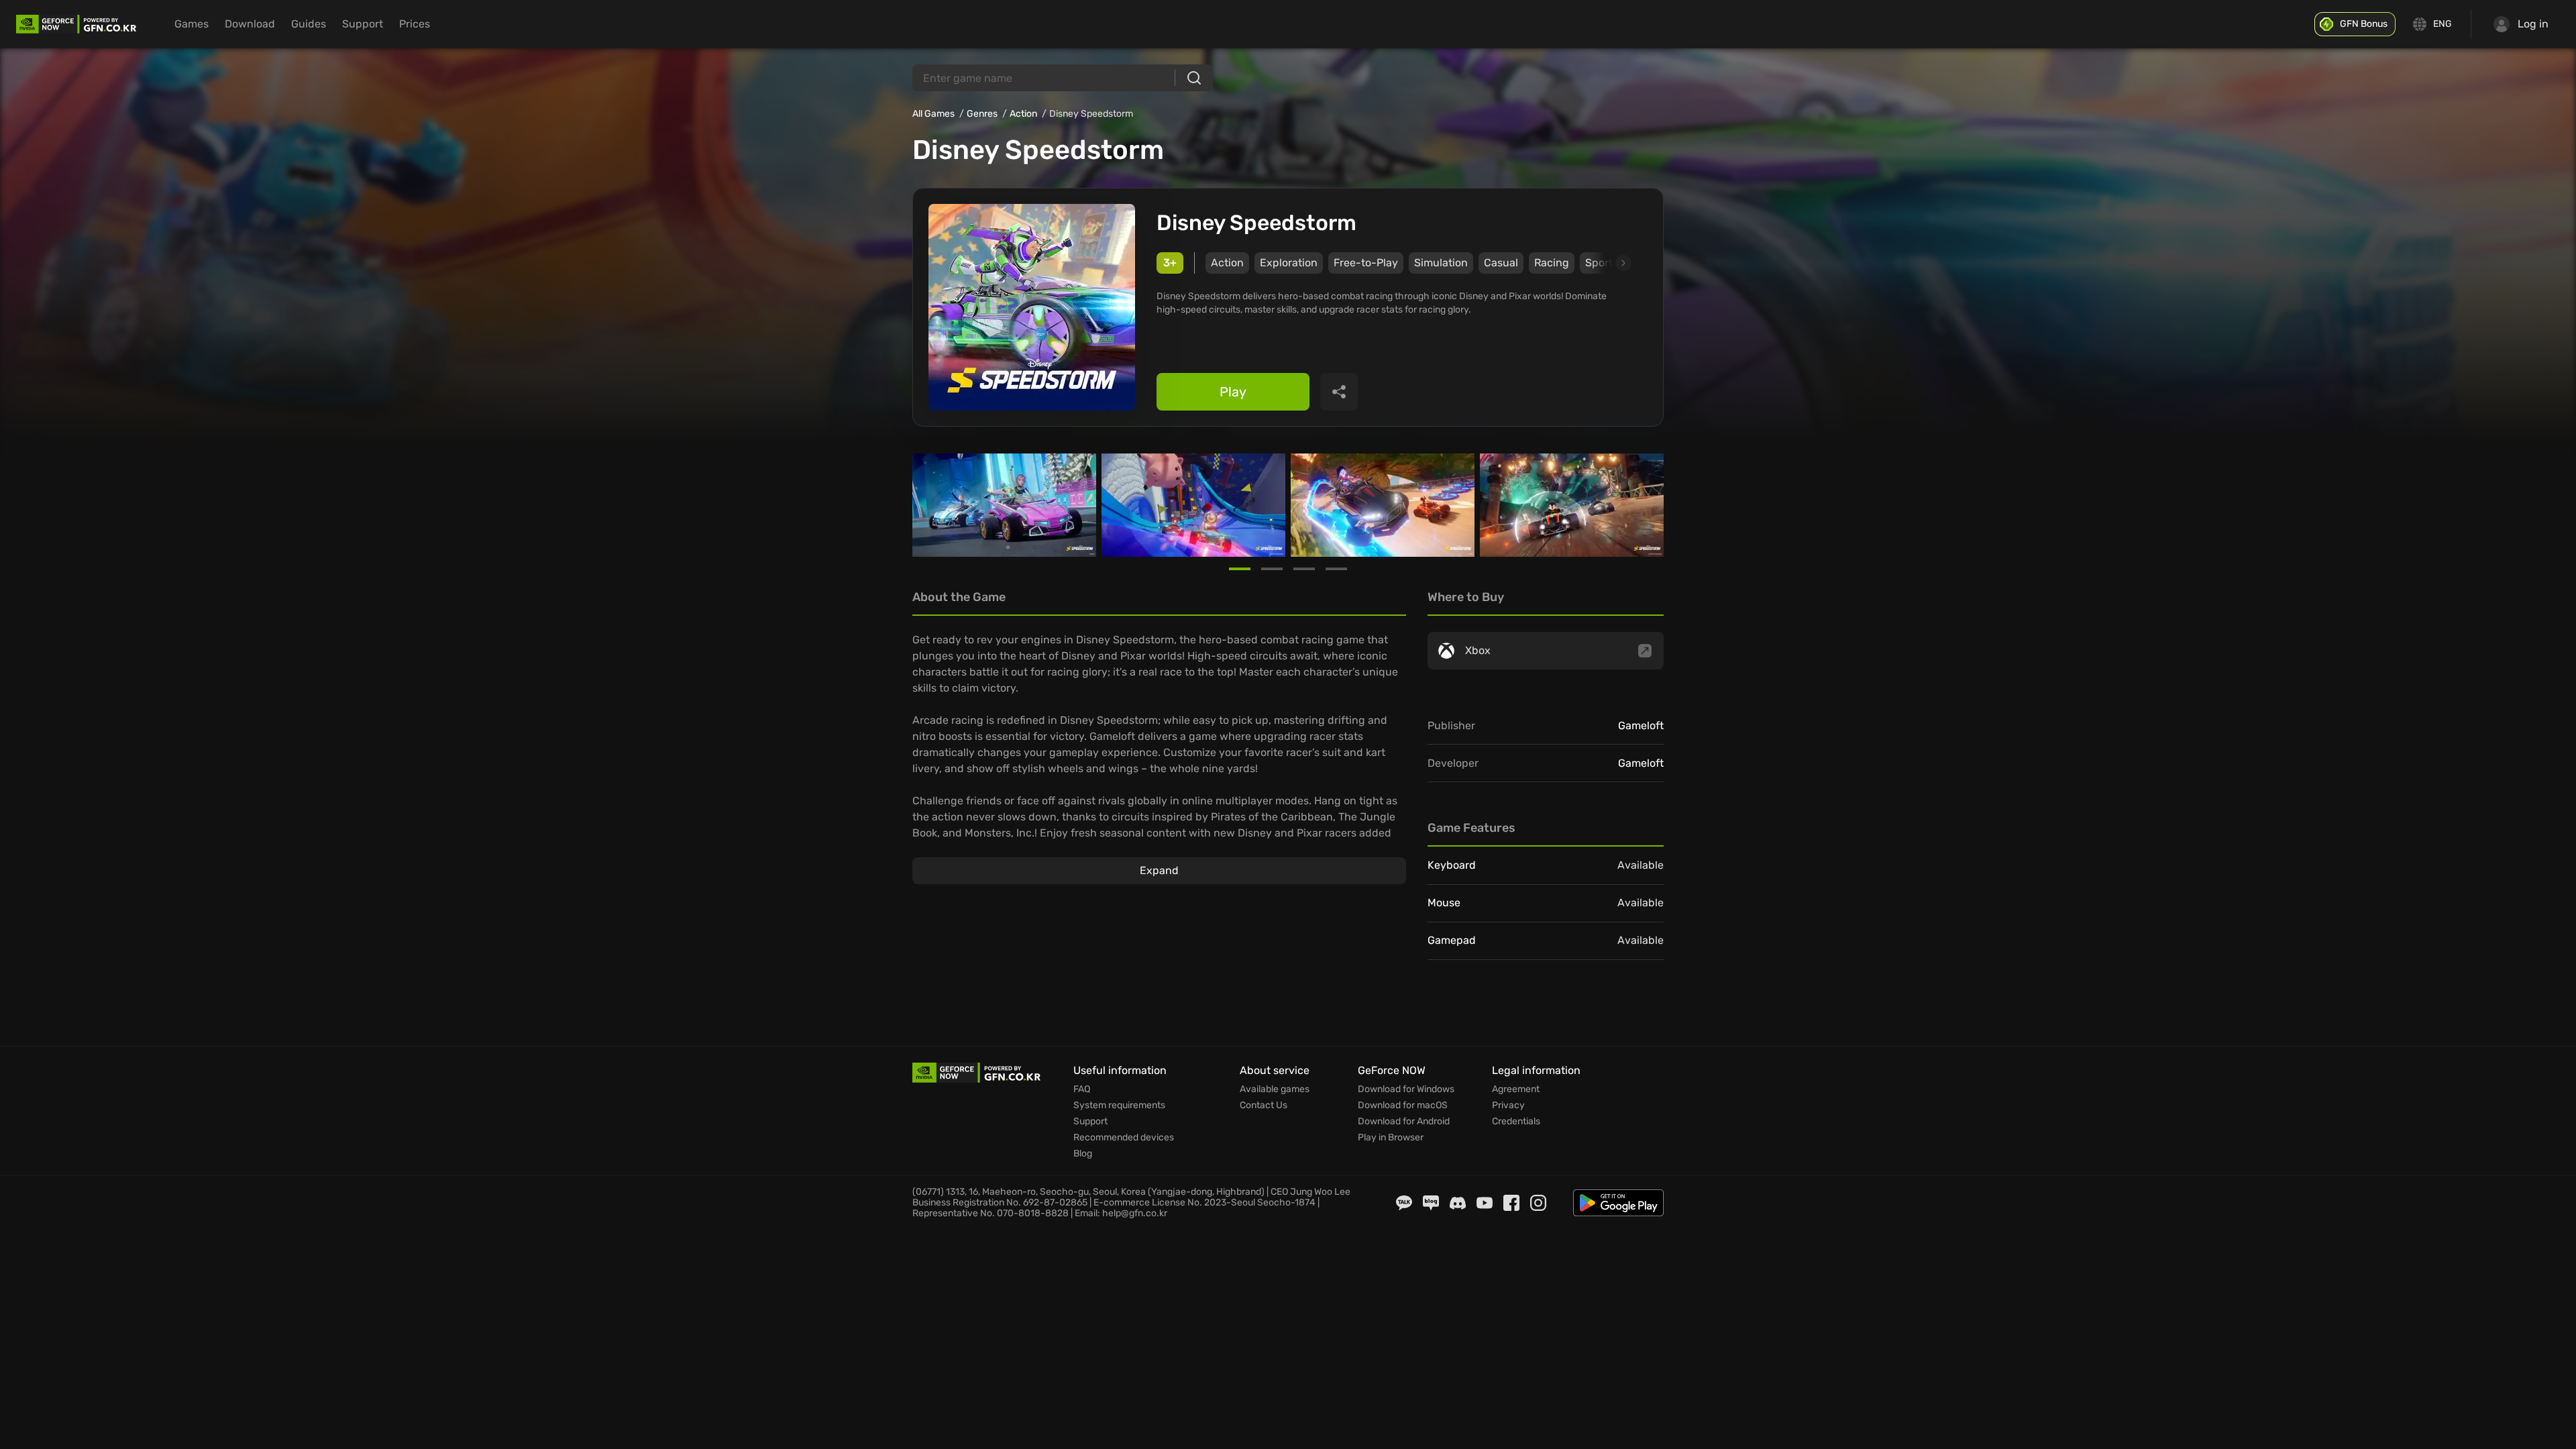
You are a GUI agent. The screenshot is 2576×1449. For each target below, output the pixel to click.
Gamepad (1452, 940)
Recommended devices (1124, 1138)
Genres (982, 114)
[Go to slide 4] (1336, 569)
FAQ (1082, 1089)
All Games (933, 114)
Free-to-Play (1366, 263)
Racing (1552, 263)
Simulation (1441, 263)
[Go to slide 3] (1304, 569)
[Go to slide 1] (1240, 569)
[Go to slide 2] (1272, 569)
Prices (415, 24)
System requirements (1119, 1106)
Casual (1501, 263)
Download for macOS (1403, 1106)
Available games (1275, 1089)
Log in (2533, 24)
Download (250, 24)
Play (1233, 392)
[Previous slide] (928, 505)
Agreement (1516, 1089)
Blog (1083, 1154)
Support (363, 24)
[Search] (1194, 78)
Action (1023, 114)
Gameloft (1641, 726)
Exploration (1289, 263)
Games (192, 24)
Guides (309, 24)
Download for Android (1404, 1122)
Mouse (1444, 903)
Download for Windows (1406, 1089)
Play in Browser (1391, 1138)
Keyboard (1452, 865)
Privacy (1508, 1106)
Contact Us (1264, 1106)
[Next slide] (1608, 263)
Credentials (1516, 1122)
